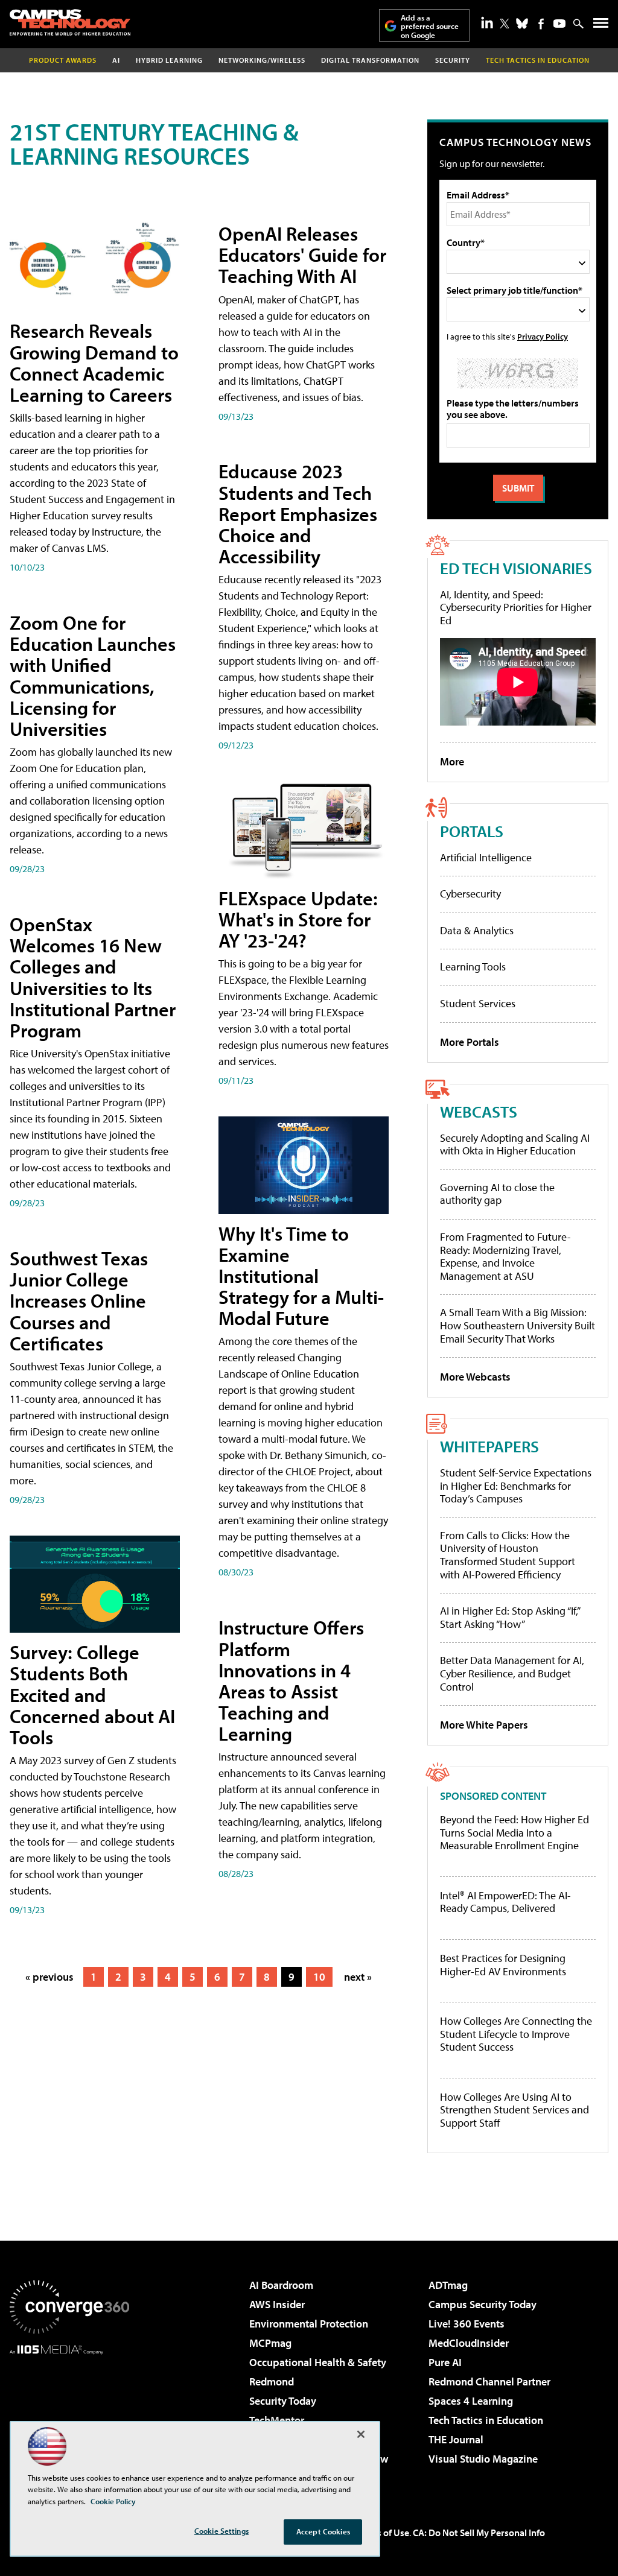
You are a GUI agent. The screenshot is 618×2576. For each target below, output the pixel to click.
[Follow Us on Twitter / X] (505, 24)
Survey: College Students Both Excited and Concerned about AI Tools (92, 1695)
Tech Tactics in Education (486, 2420)
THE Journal (456, 2439)
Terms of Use (383, 2533)
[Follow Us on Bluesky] (522, 24)
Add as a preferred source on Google (430, 26)
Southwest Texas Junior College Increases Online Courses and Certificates (79, 1301)
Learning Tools (473, 967)
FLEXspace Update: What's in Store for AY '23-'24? (298, 919)
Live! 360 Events (467, 2324)
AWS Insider (277, 2304)
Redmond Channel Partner (489, 2381)
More (452, 761)
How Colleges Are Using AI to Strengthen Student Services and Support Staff (514, 2110)
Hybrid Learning (169, 60)
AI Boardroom (281, 2285)
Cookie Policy (113, 2501)
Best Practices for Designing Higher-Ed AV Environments (503, 1965)
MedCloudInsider (469, 2343)
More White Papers (484, 1725)
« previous (49, 1977)
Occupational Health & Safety (318, 2362)
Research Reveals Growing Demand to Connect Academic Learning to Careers (94, 362)
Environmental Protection (309, 2324)
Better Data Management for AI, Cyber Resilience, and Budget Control (512, 1673)
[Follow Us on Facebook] (541, 24)
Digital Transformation (370, 60)
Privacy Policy (543, 336)
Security (453, 60)
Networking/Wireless (262, 60)
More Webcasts (475, 1377)
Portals (472, 831)
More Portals (470, 1042)
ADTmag (448, 2285)
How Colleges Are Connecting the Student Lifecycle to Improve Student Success (516, 2034)
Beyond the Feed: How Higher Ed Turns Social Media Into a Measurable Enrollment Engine (514, 1833)
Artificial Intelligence (486, 857)
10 (319, 1977)
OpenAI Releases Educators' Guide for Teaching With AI (302, 255)
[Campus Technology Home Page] (70, 22)
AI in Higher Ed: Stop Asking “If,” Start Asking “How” (510, 1617)
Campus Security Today (483, 2304)
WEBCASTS (479, 1111)
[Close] (361, 2434)
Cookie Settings (221, 2531)
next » (358, 1977)
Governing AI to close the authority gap (497, 1194)
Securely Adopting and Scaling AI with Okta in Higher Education (515, 1144)
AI (116, 60)
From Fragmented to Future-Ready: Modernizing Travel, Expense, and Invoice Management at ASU (505, 1256)
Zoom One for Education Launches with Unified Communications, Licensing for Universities (93, 676)
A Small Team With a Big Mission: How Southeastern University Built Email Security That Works (518, 1325)
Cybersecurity (470, 894)
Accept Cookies (323, 2531)
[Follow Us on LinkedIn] (487, 22)
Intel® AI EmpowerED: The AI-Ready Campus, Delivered (505, 1902)
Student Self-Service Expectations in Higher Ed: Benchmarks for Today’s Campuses (516, 1486)
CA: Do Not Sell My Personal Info (479, 2533)
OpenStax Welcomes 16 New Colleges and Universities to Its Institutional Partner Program (93, 977)
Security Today (283, 2401)
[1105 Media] (69, 2416)
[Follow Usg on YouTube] (559, 24)
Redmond (272, 2381)
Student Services (478, 1003)
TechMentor (277, 2420)
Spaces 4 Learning (471, 2401)
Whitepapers (489, 1446)
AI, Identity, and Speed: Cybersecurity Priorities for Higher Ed (516, 607)
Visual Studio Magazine (483, 2459)
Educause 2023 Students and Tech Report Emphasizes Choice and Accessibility (298, 514)
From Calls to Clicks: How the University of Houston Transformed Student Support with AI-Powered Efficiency (508, 1555)
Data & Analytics (477, 930)
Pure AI (445, 2362)
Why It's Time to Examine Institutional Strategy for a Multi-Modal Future (301, 1276)
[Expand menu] (601, 26)
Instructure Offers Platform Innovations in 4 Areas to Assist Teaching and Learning (291, 1680)
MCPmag (270, 2343)
